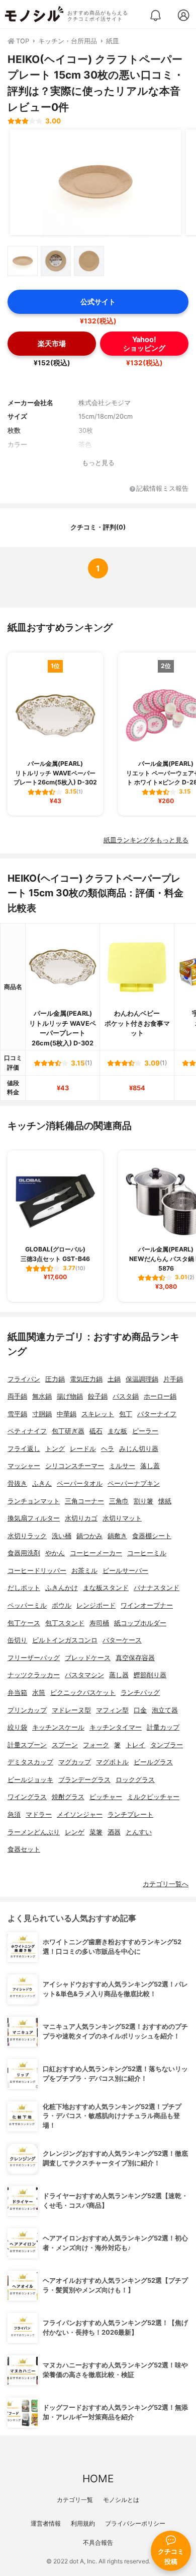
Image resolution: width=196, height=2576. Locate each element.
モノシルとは (121, 2500)
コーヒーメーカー (96, 1553)
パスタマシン (84, 1675)
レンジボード (96, 1605)
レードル (83, 1449)
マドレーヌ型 (71, 1710)
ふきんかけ (62, 1588)
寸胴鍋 (42, 1414)
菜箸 (96, 1832)
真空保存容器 (135, 1658)
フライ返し (24, 1449)
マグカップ (75, 1762)
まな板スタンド (106, 1588)
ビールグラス (153, 1762)
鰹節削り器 (150, 1675)
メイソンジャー (80, 1814)
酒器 (114, 1832)
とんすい (139, 1832)
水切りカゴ (81, 1518)
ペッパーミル (27, 1605)
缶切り (17, 1640)
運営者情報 (46, 2523)
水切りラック (27, 1536)
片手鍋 (173, 1379)
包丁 (126, 1414)
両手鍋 (17, 1396)
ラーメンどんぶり (34, 1832)
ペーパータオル (80, 1483)
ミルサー (122, 1466)
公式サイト (98, 302)
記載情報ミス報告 (162, 489)
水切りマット (122, 1518)
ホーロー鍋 (160, 1396)
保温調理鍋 (142, 1379)
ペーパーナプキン (134, 1483)
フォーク (96, 1745)
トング (55, 1449)
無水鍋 (42, 1396)
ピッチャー (106, 1797)
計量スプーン (27, 1745)
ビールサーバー (125, 1571)
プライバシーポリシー (135, 2523)
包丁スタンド (65, 1623)
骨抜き (17, 1483)
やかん (55, 1553)
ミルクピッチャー (153, 1797)
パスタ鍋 (126, 1396)
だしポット (24, 1588)
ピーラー (145, 1431)
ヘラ (108, 1449)
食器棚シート (152, 1536)
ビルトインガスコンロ (65, 1640)
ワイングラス (27, 1797)
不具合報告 (98, 2542)
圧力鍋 (55, 1379)
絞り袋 (17, 1727)
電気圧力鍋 (86, 1379)
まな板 (117, 1431)
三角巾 (119, 1501)
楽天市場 (52, 343)
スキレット (98, 1414)
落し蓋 (150, 1466)
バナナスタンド (157, 1588)
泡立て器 (165, 1710)
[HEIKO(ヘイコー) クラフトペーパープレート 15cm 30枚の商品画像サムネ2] (56, 261)
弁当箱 (17, 1693)
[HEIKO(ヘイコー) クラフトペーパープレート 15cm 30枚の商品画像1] (95, 182)
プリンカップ (27, 1710)
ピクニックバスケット (83, 1693)
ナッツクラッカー (34, 1675)
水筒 (39, 1693)
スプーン (65, 1745)
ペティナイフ (27, 1431)
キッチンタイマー (116, 1727)
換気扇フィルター (34, 1518)
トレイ (135, 1745)
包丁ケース (24, 1623)
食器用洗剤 (24, 1553)
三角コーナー (84, 1501)
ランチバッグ (140, 1693)
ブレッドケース (88, 1658)
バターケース (122, 1640)
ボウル (62, 1605)
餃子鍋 (98, 1396)
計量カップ (163, 1727)
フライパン (24, 1379)
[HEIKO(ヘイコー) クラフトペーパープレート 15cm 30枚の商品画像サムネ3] (89, 261)
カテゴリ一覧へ (166, 1884)
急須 (14, 1814)
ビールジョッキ (30, 1780)
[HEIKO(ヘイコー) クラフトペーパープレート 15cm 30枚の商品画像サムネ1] (23, 261)
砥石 (96, 1431)
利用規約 (83, 2523)
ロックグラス (135, 1780)
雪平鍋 (17, 1414)
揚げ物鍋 (70, 1396)
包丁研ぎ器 (68, 1431)
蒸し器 (119, 1675)
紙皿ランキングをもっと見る (146, 840)
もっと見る (98, 463)
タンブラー (167, 1745)
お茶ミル (84, 1571)
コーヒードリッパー (37, 1571)
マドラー (39, 1814)
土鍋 (114, 1379)
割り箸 (143, 1501)
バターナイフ (157, 1414)
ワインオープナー (147, 1605)
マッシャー (24, 1466)
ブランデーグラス (84, 1780)
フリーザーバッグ (34, 1658)
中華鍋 (67, 1414)
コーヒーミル (147, 1553)
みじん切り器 (139, 1449)
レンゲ (75, 1832)
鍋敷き (117, 1536)
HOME (98, 2479)
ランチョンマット (34, 1501)
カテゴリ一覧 (75, 2500)
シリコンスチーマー (75, 1466)
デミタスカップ (30, 1762)
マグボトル (112, 1762)
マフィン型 (112, 1710)
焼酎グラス (68, 1797)
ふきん (42, 1483)
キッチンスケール (58, 1727)
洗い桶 (62, 1536)
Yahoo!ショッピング (144, 344)
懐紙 (165, 1501)
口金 (140, 1710)
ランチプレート (130, 1814)
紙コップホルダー (140, 1623)
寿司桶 (99, 1623)
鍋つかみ (89, 1536)
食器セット (24, 1849)
